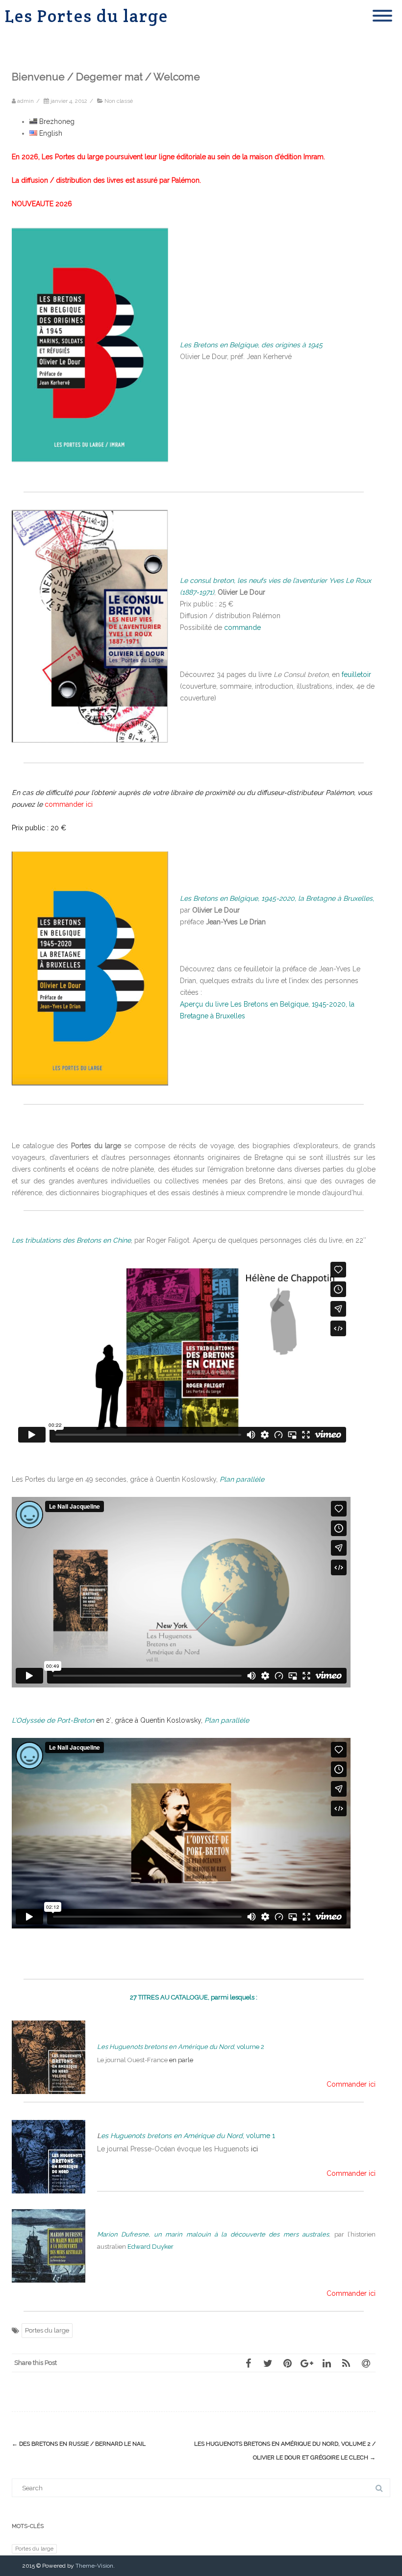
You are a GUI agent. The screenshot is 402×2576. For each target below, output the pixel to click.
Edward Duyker (151, 2247)
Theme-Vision (94, 2566)
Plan (242, 1479)
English (50, 133)
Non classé (119, 101)
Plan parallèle (227, 1720)
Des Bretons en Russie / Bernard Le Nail (79, 2444)
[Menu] (382, 10)
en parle (181, 2060)
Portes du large (47, 2330)
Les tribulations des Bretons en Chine (71, 1240)
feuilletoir (356, 674)
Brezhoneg (56, 121)
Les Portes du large (87, 16)
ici (254, 2149)
